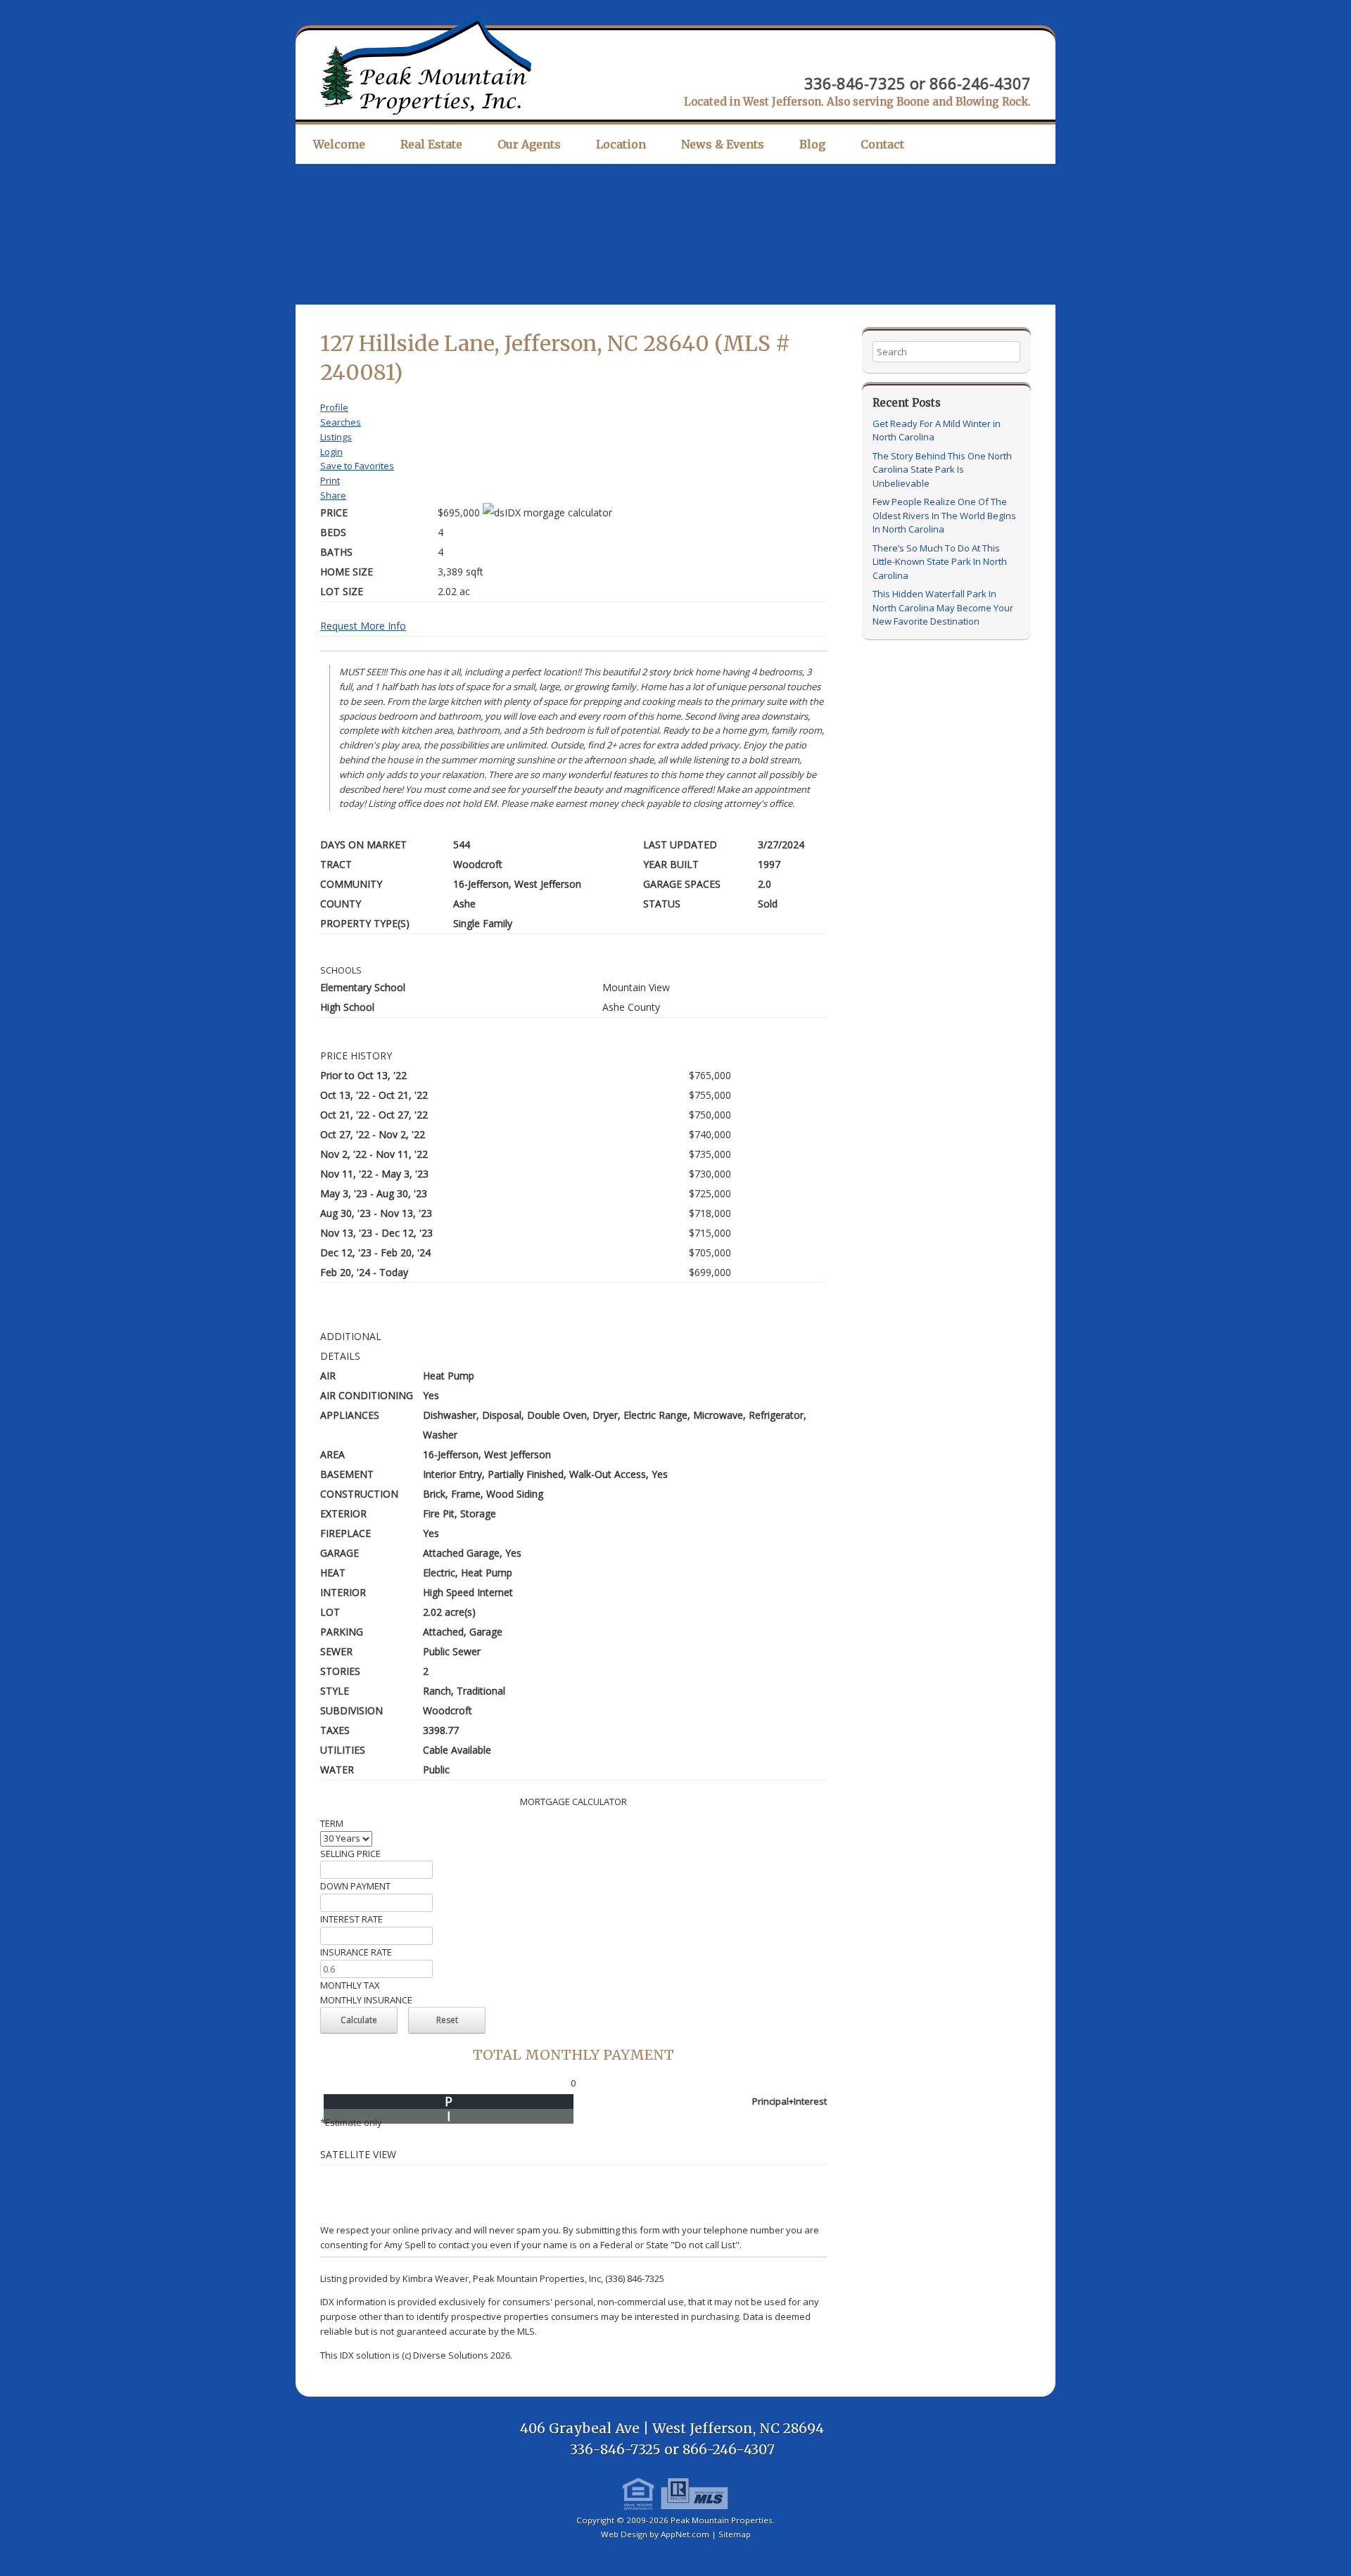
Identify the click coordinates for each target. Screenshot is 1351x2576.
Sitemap (735, 2534)
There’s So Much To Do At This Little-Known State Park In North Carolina (940, 562)
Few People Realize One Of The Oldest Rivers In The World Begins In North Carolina (944, 515)
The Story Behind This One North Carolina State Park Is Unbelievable (942, 470)
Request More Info (363, 626)
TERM (332, 1823)
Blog (812, 144)
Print (330, 480)
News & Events (723, 144)
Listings (336, 437)
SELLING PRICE (350, 1854)
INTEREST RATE (351, 1919)
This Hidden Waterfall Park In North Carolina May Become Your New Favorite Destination (943, 607)
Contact (882, 144)
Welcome (339, 144)
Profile (334, 407)
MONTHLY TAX (350, 1985)
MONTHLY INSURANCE (366, 2000)
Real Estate (431, 144)
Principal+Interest (789, 2101)
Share (333, 495)
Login (331, 452)
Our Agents (529, 144)
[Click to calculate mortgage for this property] (547, 513)
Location (621, 144)
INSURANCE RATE (356, 1952)
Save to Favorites (357, 466)
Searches (341, 422)
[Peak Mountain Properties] (426, 65)
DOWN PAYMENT (355, 1886)
